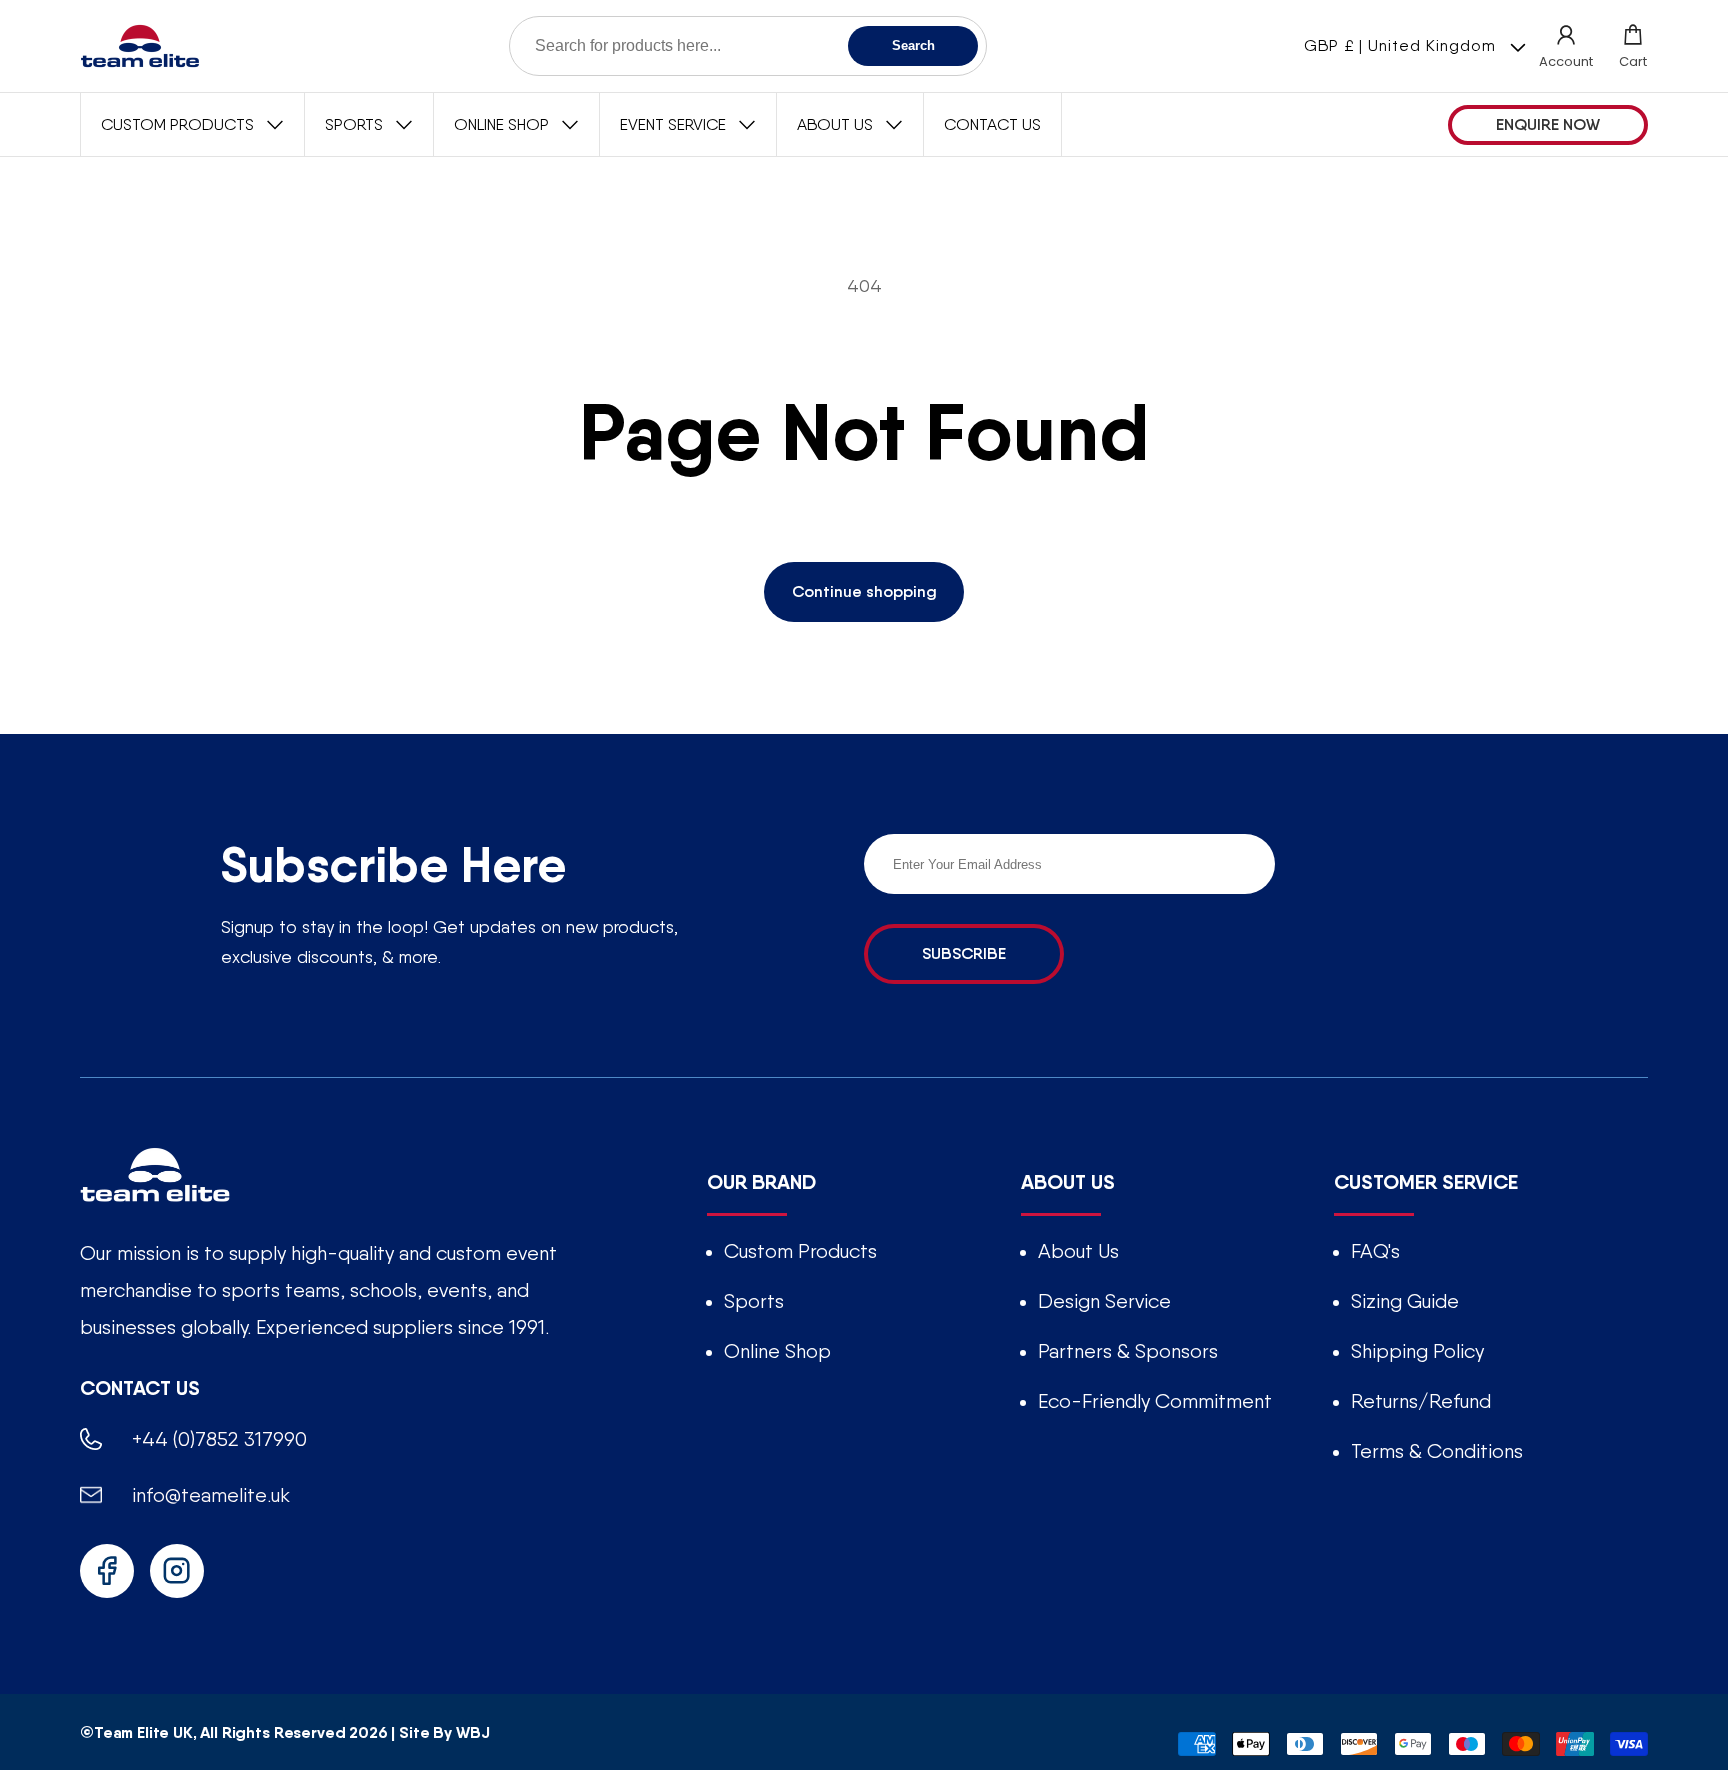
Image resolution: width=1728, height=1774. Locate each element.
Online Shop (777, 1351)
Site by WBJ (444, 1731)
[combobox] (748, 46)
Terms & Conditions (1437, 1451)
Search (913, 45)
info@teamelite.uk (211, 1495)
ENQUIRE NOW (1548, 124)
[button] (1633, 46)
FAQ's (1375, 1251)
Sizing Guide (1405, 1301)
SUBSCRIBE (964, 953)
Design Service (1104, 1301)
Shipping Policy (1417, 1351)
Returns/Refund (1421, 1401)
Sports (754, 1301)
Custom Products (800, 1251)
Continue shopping (864, 591)
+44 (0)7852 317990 (219, 1439)
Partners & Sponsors (1128, 1351)
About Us (1078, 1251)
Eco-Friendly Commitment (1155, 1401)
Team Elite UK (143, 1731)
